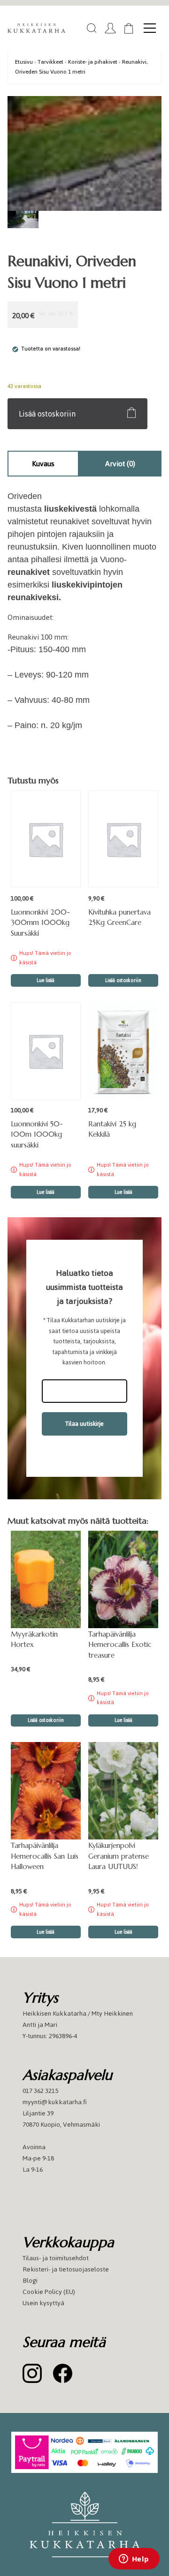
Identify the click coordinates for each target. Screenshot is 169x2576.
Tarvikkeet (50, 62)
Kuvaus (43, 464)
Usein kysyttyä (43, 2303)
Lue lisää (46, 980)
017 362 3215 (40, 2091)
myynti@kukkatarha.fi (55, 2102)
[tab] (43, 464)
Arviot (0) (120, 464)
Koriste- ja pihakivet (93, 62)
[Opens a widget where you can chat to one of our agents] (134, 2560)
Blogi (30, 2281)
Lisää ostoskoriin (47, 414)
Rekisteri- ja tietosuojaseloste (66, 2269)
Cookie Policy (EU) (49, 2292)
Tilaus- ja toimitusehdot (56, 2258)
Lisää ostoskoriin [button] (123, 980)
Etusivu (24, 62)
